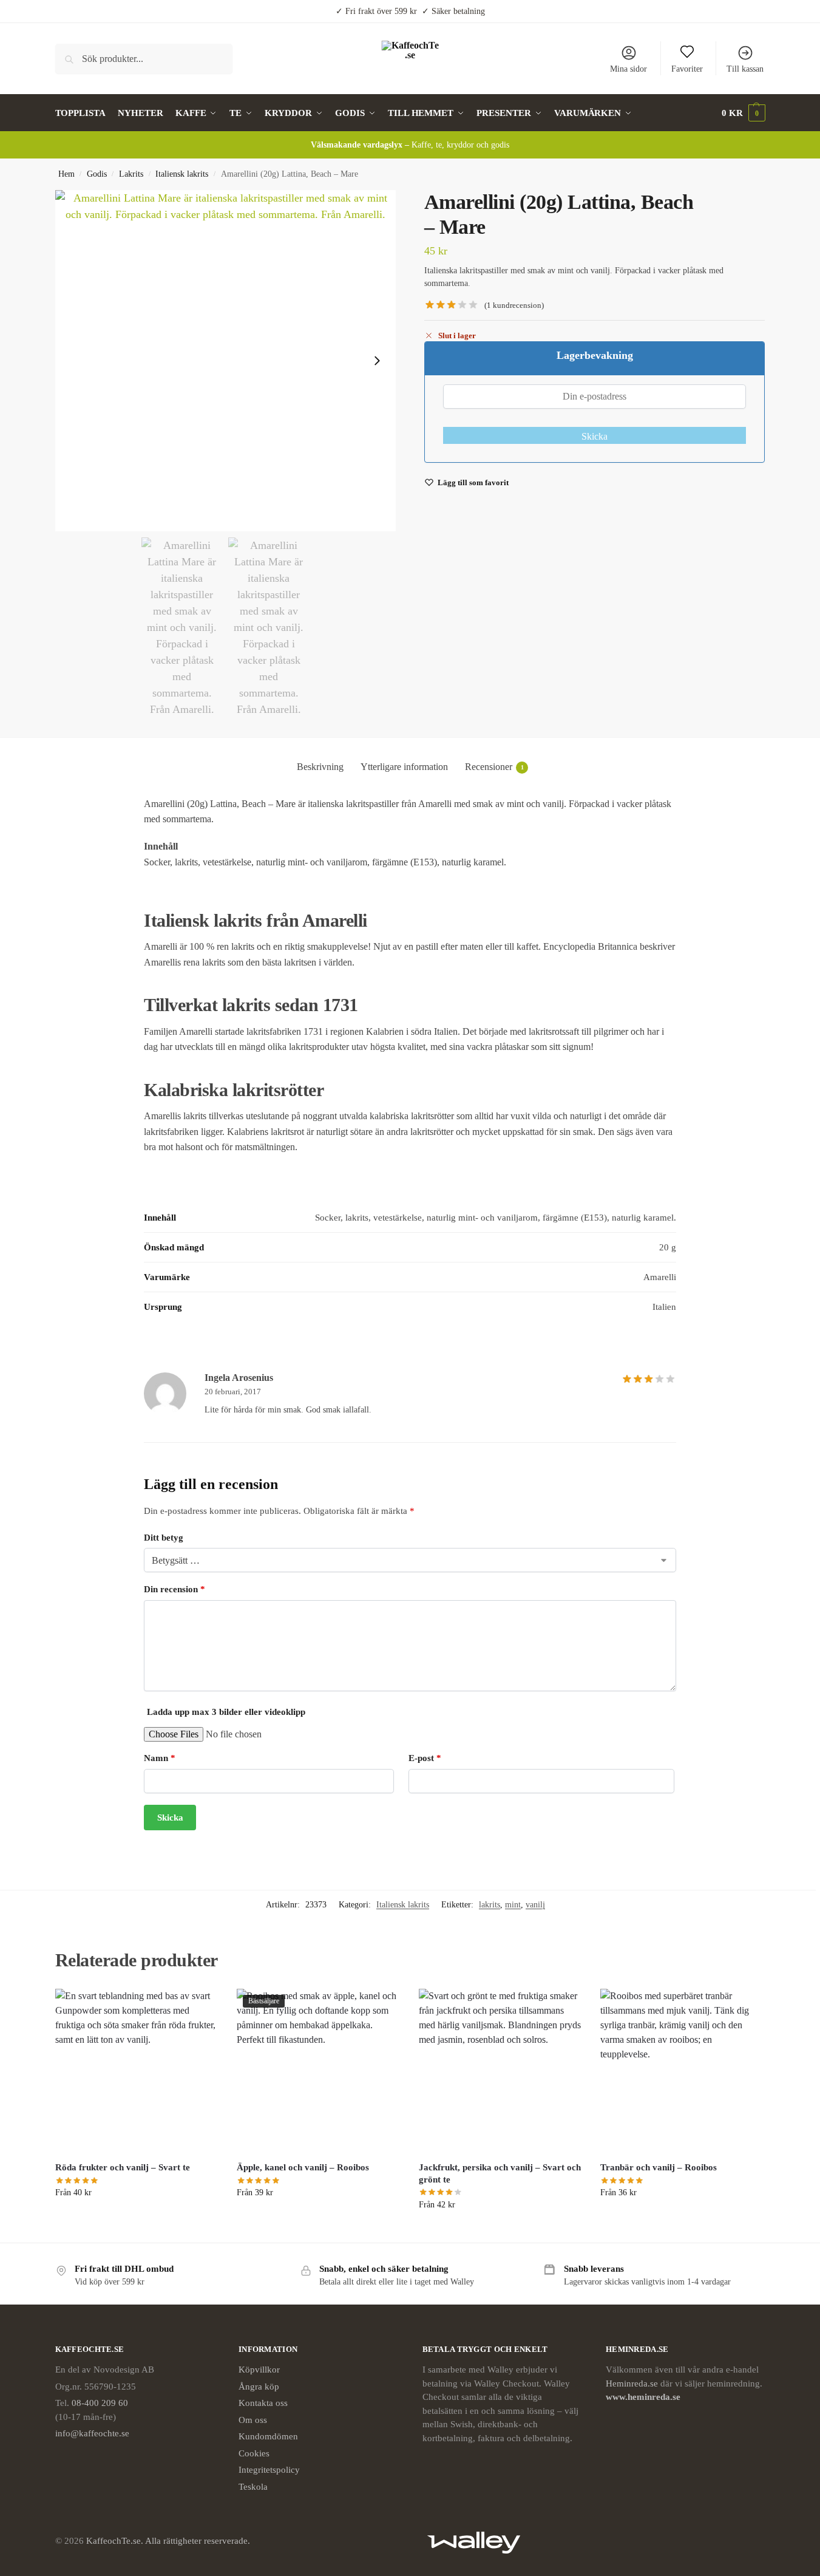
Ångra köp (259, 2387)
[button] (744, 113)
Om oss (253, 2420)
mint (513, 1905)
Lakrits (131, 174)
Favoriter (687, 69)
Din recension (175, 1589)
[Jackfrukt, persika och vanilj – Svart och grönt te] (501, 2071)
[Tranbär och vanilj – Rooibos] (682, 2071)
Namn (160, 1758)
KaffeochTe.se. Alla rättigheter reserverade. (168, 2541)
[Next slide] (377, 361)
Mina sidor (629, 69)
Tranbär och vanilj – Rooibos (659, 2167)
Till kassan (745, 69)
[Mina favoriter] (200, 2007)
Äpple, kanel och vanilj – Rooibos (303, 2167)
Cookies (254, 2453)
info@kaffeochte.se (92, 2433)
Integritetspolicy (269, 2470)
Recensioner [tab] (494, 767)
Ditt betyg (164, 1538)
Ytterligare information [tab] (404, 767)
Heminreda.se (632, 2383)
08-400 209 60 (100, 2403)
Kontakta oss (263, 2403)
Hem (66, 174)
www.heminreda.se (644, 2397)
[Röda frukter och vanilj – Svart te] (137, 2071)
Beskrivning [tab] (320, 767)
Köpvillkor (259, 2370)
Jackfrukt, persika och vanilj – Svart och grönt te (500, 2173)
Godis (97, 174)
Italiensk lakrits (182, 174)
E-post (425, 1758)
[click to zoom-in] (226, 361)
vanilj (535, 1905)
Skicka (595, 436)
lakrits (490, 1905)
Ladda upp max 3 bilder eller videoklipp (226, 1712)
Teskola (253, 2487)
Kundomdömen (268, 2436)
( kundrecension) (514, 305)
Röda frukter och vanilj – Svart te (123, 2167)
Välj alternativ (137, 2218)
